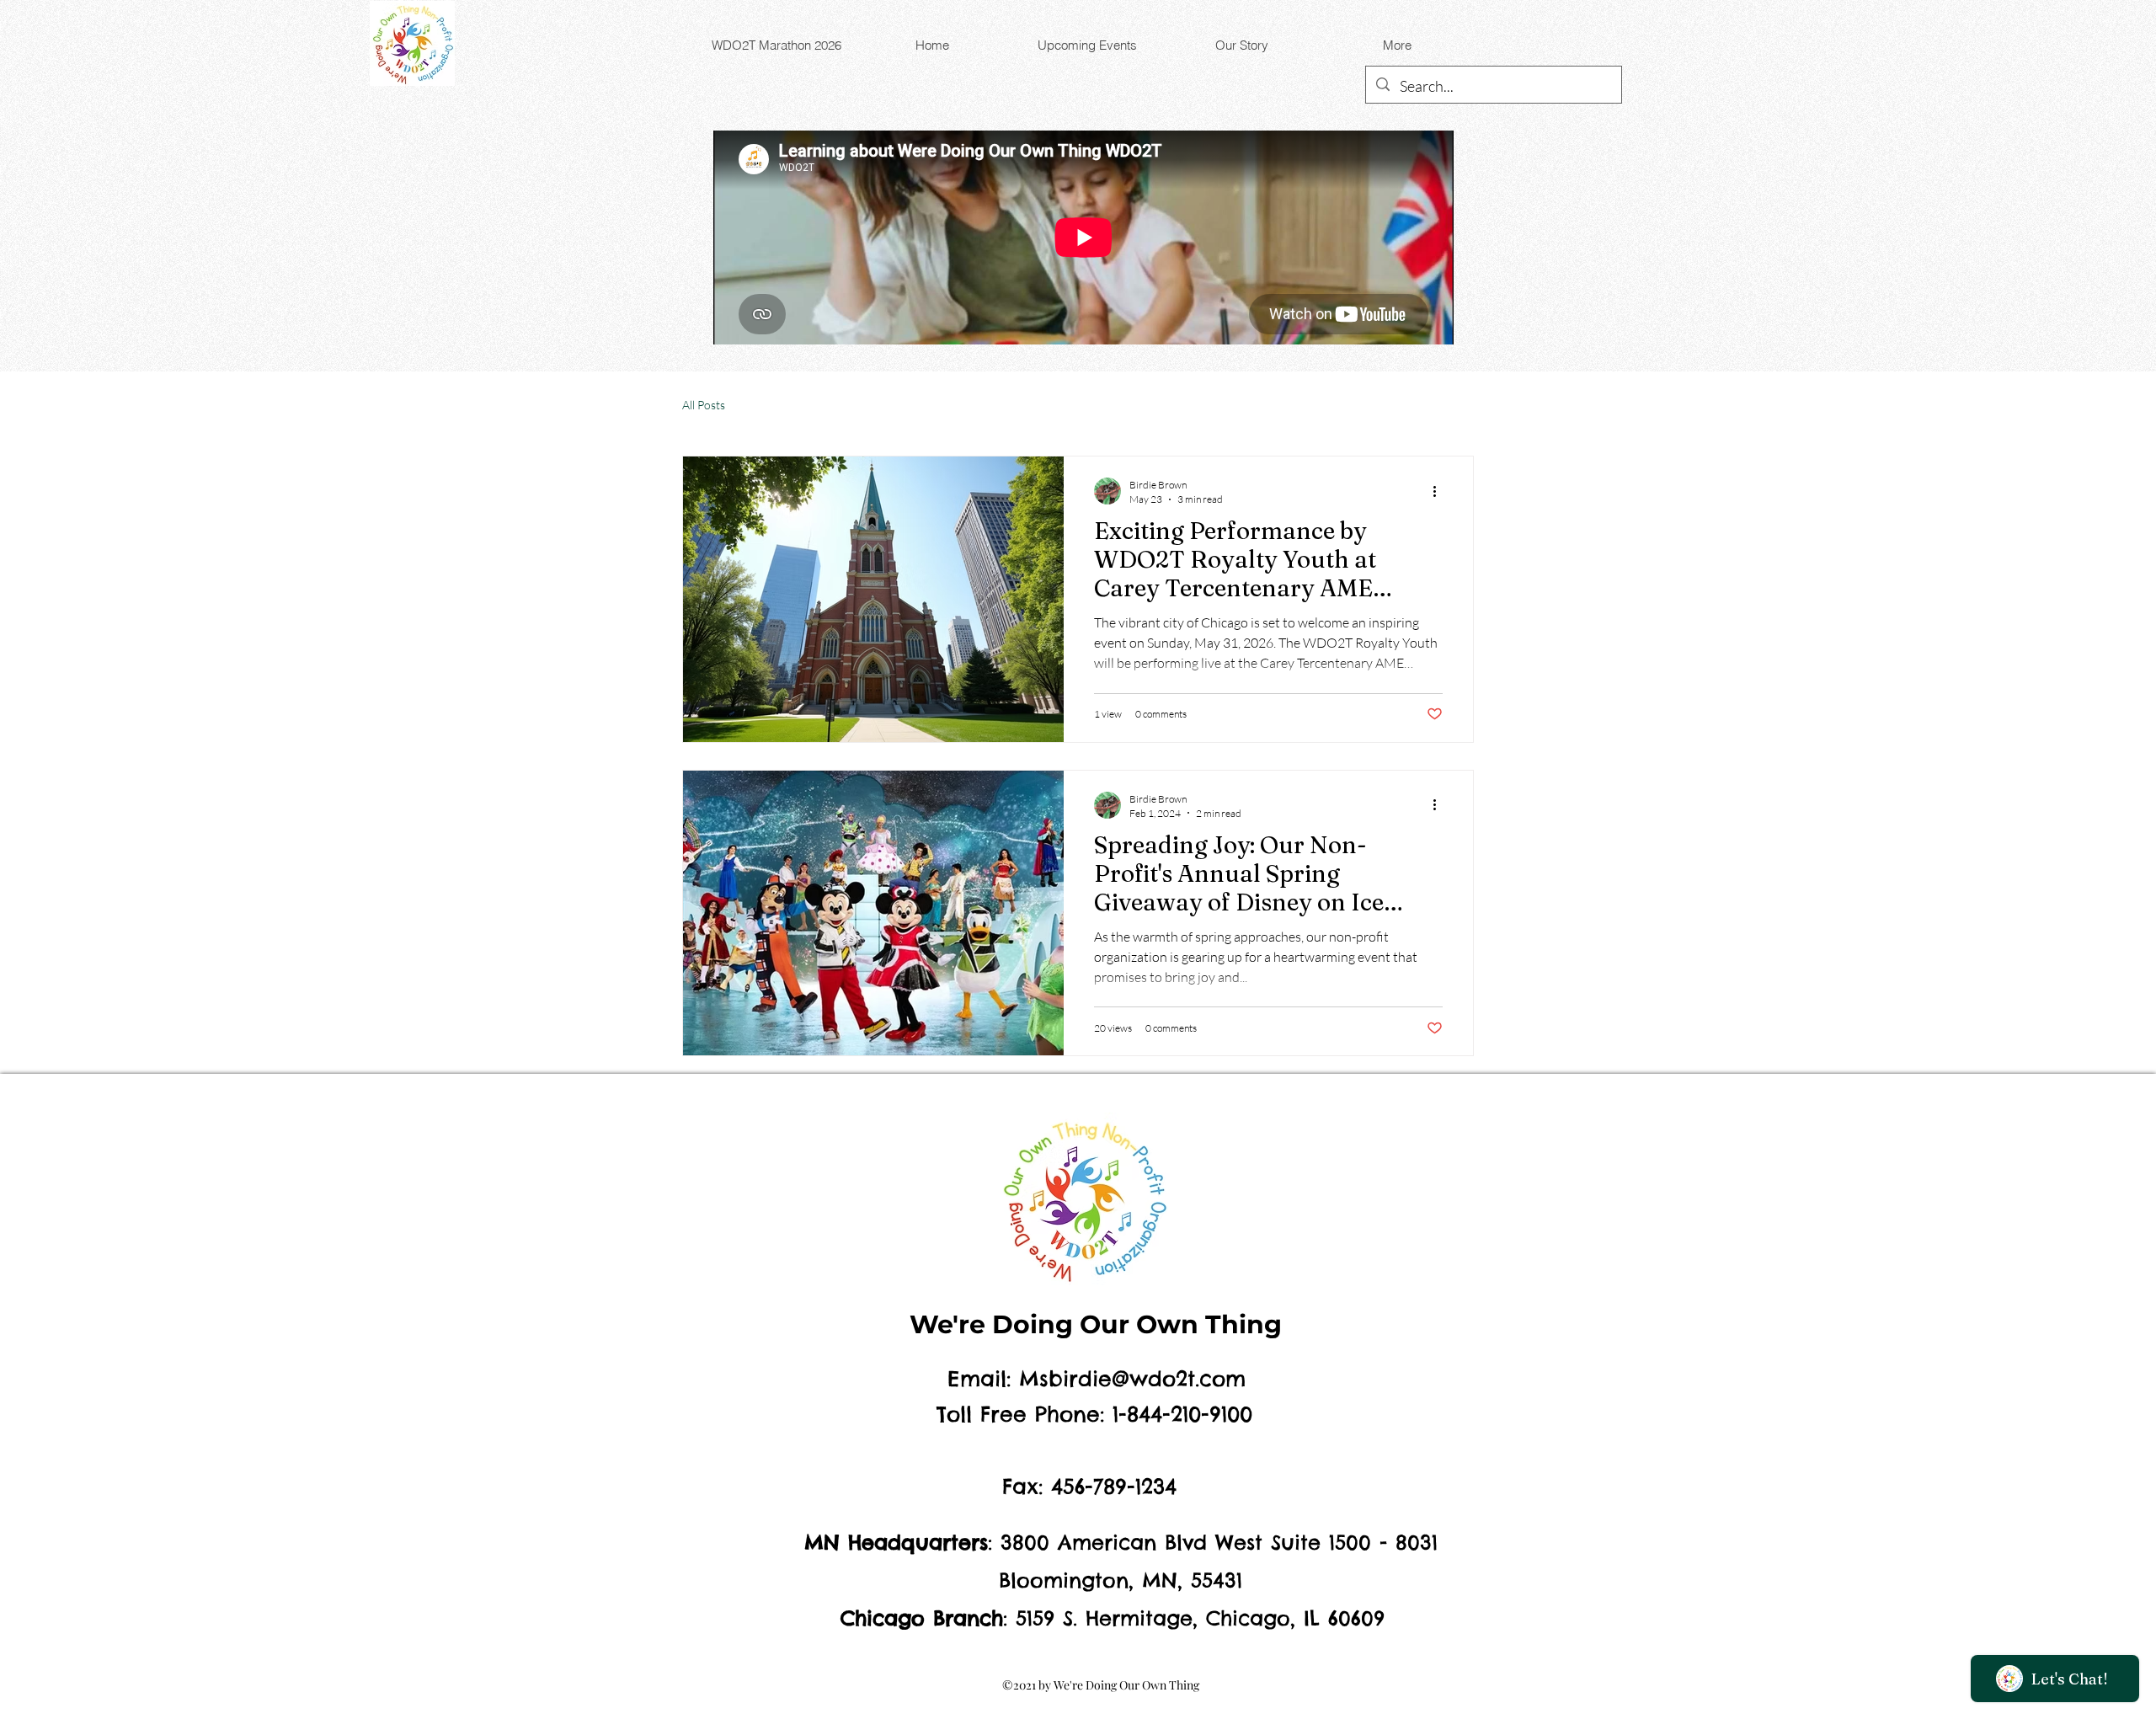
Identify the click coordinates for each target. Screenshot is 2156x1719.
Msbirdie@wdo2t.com (1132, 1379)
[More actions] (1440, 491)
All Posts (704, 405)
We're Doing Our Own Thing (1096, 1324)
